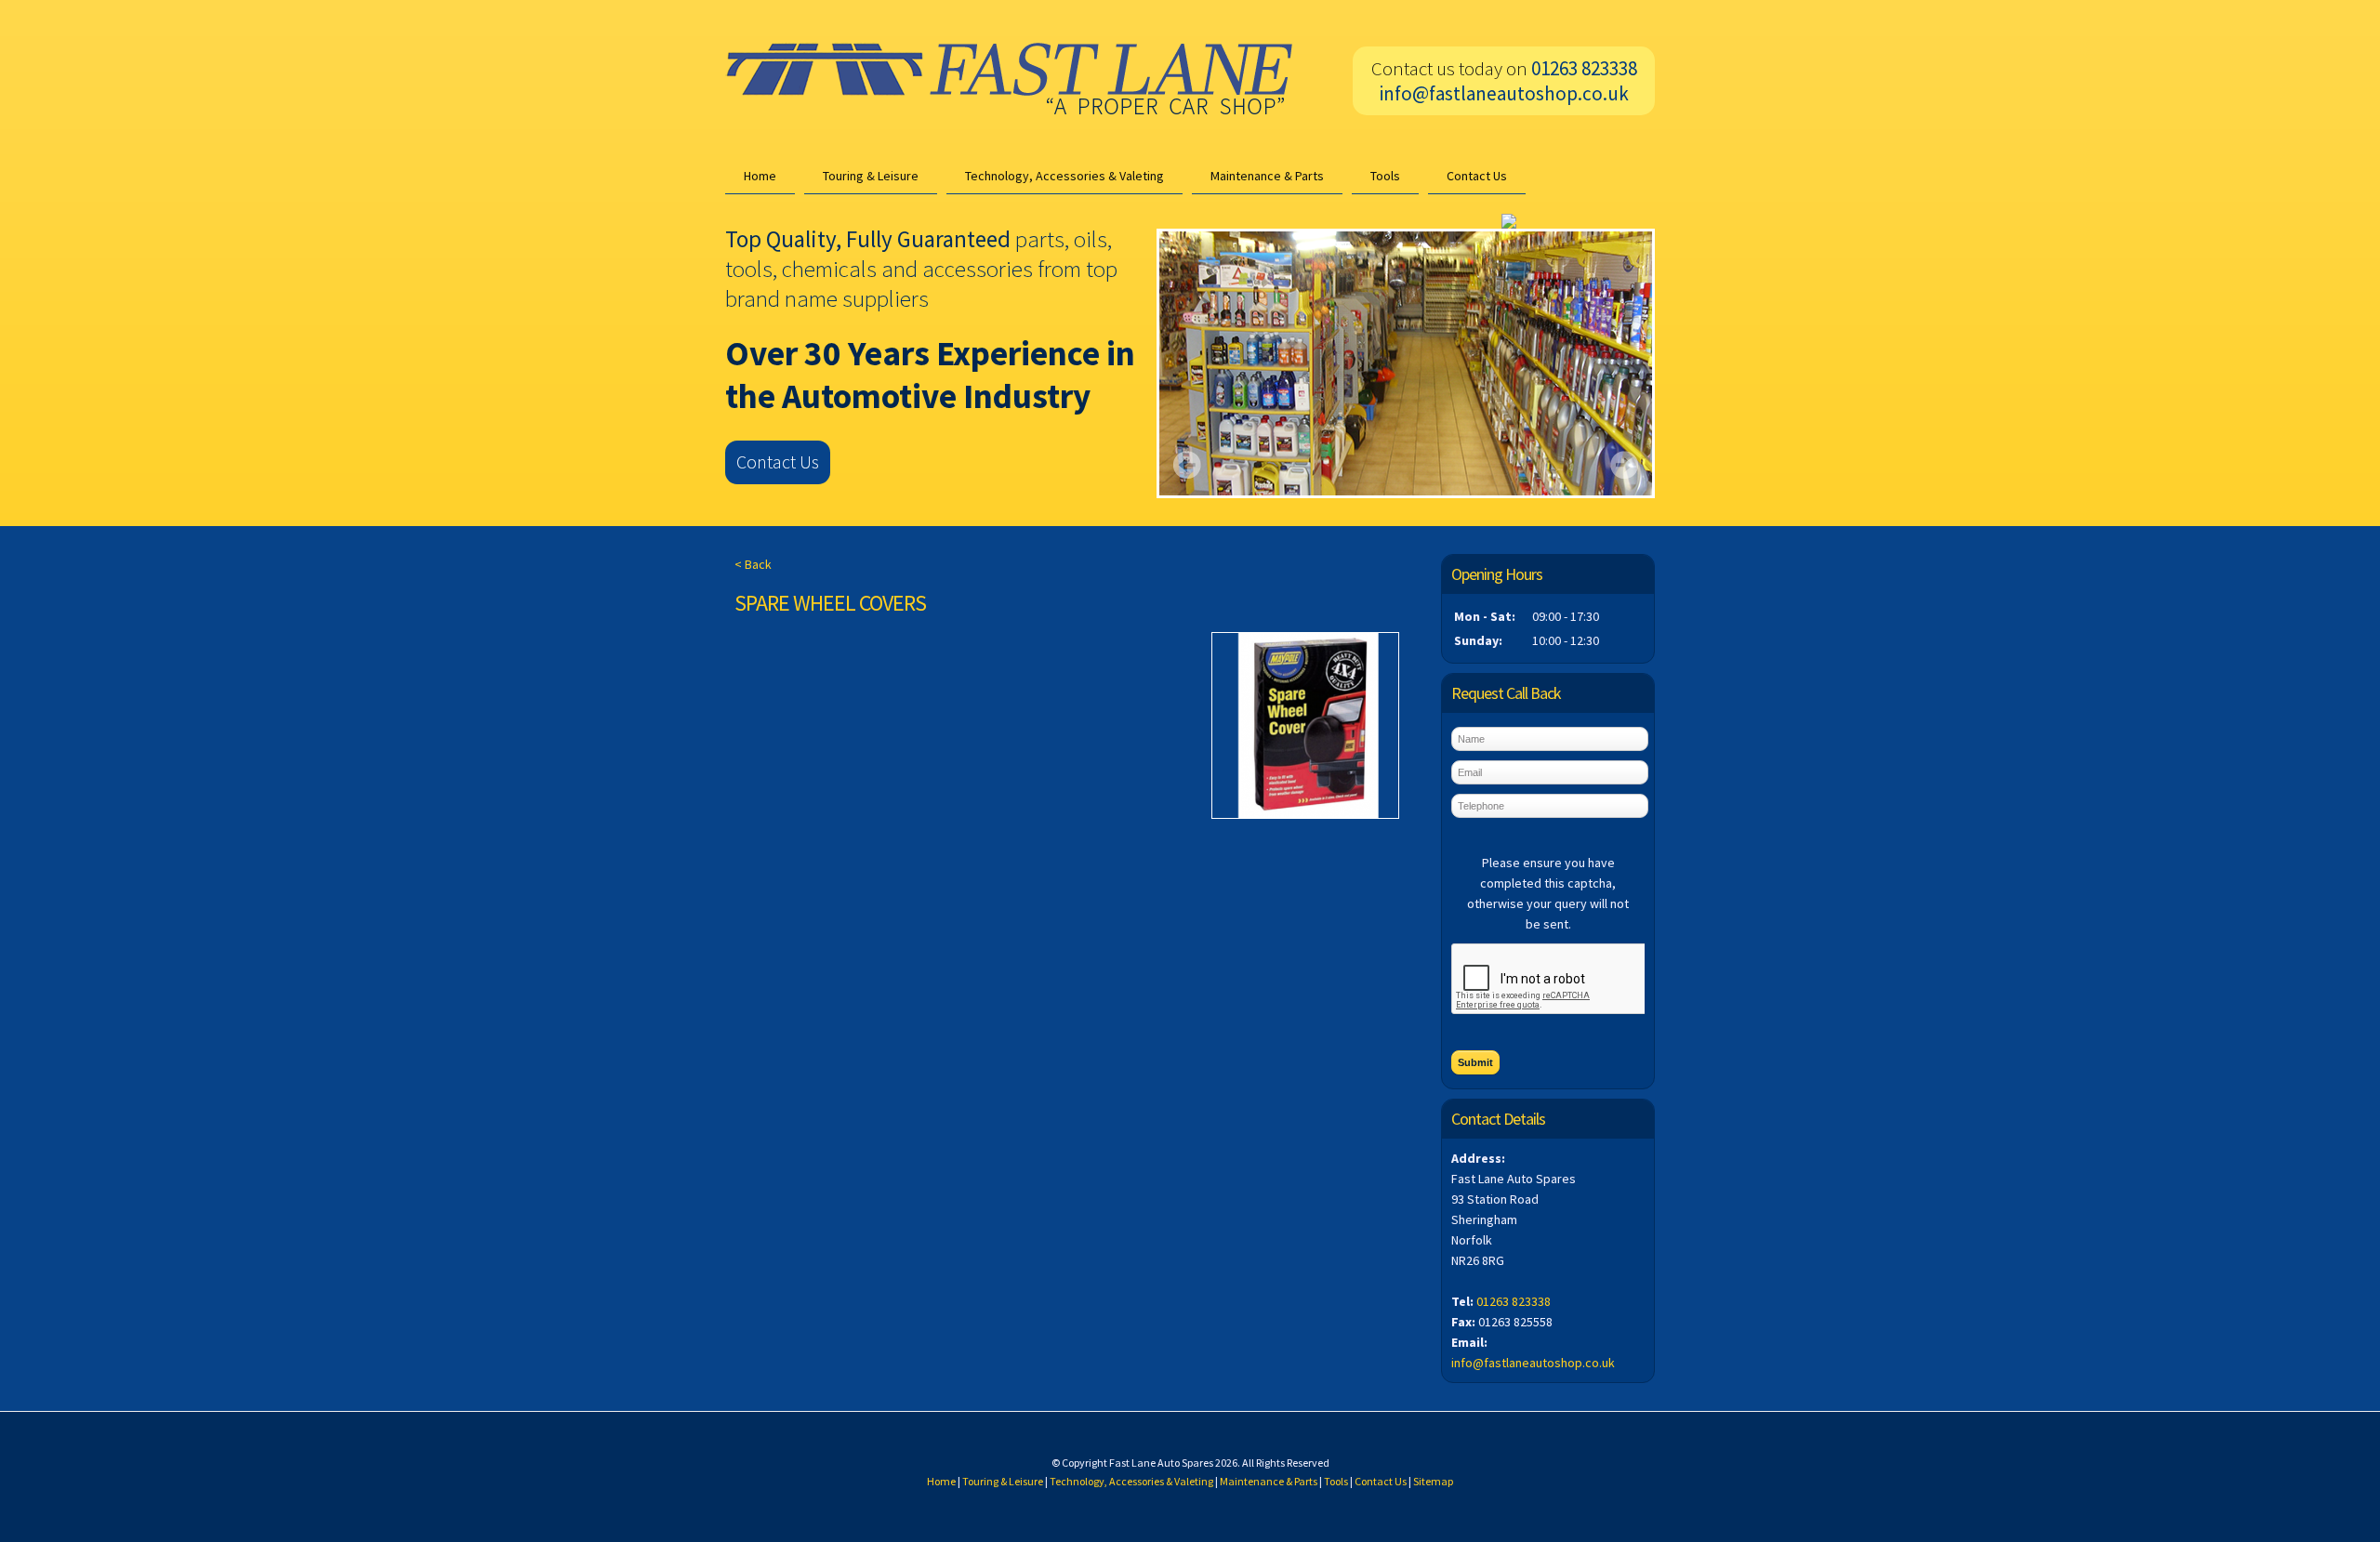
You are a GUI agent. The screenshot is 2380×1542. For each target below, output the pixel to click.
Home (760, 176)
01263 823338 (1514, 1301)
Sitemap (1433, 1481)
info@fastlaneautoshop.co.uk (1504, 93)
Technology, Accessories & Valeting (1064, 176)
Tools (1385, 176)
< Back (753, 564)
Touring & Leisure (871, 176)
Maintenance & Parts (1267, 176)
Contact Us (1477, 176)
